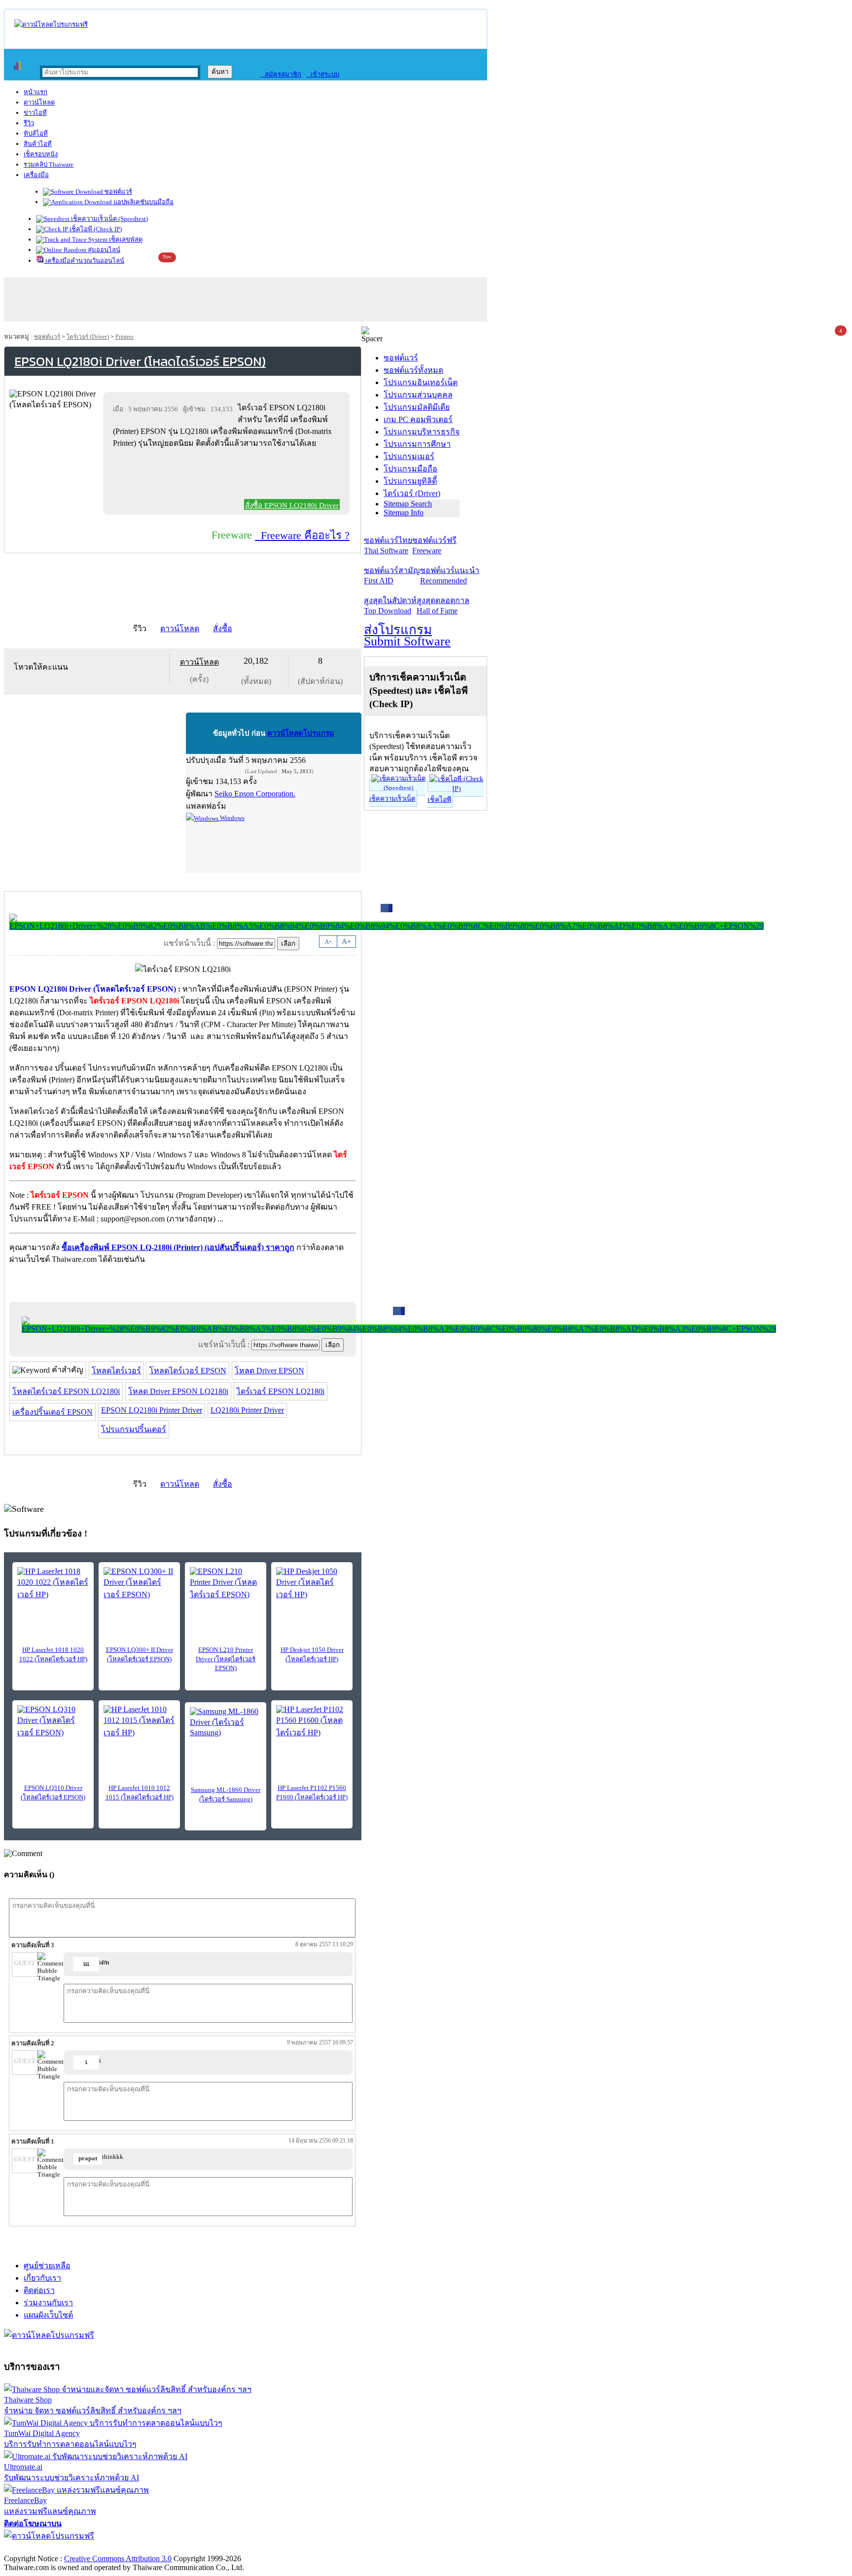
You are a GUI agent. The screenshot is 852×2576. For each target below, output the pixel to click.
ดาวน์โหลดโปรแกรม (301, 733)
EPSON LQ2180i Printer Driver (152, 1410)
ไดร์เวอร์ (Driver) (88, 337)
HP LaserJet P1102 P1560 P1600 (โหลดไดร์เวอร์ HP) (312, 1792)
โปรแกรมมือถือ (410, 469)
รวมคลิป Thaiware (49, 164)
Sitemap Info (404, 513)
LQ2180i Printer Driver (247, 1410)
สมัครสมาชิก (281, 74)
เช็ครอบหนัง (41, 154)
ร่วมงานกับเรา (48, 2303)
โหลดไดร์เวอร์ (116, 1371)
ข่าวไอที (35, 113)
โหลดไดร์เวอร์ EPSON (188, 1371)
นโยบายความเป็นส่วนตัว (131, 2548)
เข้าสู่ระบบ (323, 74)
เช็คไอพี (439, 800)
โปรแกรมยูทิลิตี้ (410, 481)
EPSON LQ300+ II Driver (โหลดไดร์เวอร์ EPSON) (140, 1654)
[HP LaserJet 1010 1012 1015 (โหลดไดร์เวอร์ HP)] (139, 1722)
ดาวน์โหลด (39, 102)
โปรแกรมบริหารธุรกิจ (422, 432)
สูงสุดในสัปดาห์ (390, 606)
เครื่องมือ (36, 175)
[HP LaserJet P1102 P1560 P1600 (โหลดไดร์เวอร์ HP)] (312, 1722)
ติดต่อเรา (39, 2290)
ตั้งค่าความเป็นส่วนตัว (42, 2548)
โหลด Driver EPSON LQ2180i (178, 1391)
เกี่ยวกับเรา (42, 2278)
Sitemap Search (408, 504)
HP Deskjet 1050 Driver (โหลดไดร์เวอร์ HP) (312, 1654)
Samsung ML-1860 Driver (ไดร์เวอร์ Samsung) (226, 1794)
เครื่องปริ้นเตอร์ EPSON (53, 1412)
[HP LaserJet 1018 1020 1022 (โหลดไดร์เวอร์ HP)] (53, 1584)
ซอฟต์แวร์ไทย (388, 545)
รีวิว (29, 123)
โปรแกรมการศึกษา (417, 444)
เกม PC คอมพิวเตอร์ (418, 419)
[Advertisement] (228, 476)
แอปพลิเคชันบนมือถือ (143, 202)
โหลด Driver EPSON (269, 1371)
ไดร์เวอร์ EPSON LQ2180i (281, 1391)
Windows (231, 818)
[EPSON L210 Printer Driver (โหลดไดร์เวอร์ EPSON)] (226, 1584)
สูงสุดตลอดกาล (443, 606)
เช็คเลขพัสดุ (125, 239)
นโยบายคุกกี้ (204, 2548)
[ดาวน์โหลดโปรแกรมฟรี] (51, 24)
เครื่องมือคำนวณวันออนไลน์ (84, 261)
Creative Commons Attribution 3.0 (118, 2558)
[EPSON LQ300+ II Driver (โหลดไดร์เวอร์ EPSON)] (139, 1584)
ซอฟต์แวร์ (118, 192)
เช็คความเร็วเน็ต (392, 799)
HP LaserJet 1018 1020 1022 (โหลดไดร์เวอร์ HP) (53, 1654)
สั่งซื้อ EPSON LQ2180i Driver (292, 505)
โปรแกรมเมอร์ (409, 456)
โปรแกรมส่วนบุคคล (418, 395)
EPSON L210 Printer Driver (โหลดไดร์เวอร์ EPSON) (226, 1659)
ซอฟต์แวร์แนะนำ (450, 575)
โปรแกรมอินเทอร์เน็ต (421, 382)
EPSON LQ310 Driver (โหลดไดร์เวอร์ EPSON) (53, 1792)
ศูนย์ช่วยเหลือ (47, 2266)
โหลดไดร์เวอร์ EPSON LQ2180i (66, 1391)
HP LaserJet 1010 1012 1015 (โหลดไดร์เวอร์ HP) (140, 1792)
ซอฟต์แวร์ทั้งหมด (413, 370)
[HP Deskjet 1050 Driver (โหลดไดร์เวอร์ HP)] (312, 1584)
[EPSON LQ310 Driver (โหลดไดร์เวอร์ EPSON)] (53, 1722)
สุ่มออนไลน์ (103, 250)
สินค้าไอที (38, 144)
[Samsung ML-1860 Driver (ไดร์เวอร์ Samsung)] (226, 1722)
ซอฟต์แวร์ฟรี (434, 545)
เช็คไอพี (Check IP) (95, 229)
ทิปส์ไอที (36, 133)
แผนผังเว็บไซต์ (48, 2315)
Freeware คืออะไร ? (302, 535)
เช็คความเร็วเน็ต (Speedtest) (109, 219)
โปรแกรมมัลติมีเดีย (417, 407)
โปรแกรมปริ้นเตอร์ (134, 1429)
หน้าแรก (35, 92)
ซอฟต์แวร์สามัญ (392, 575)
